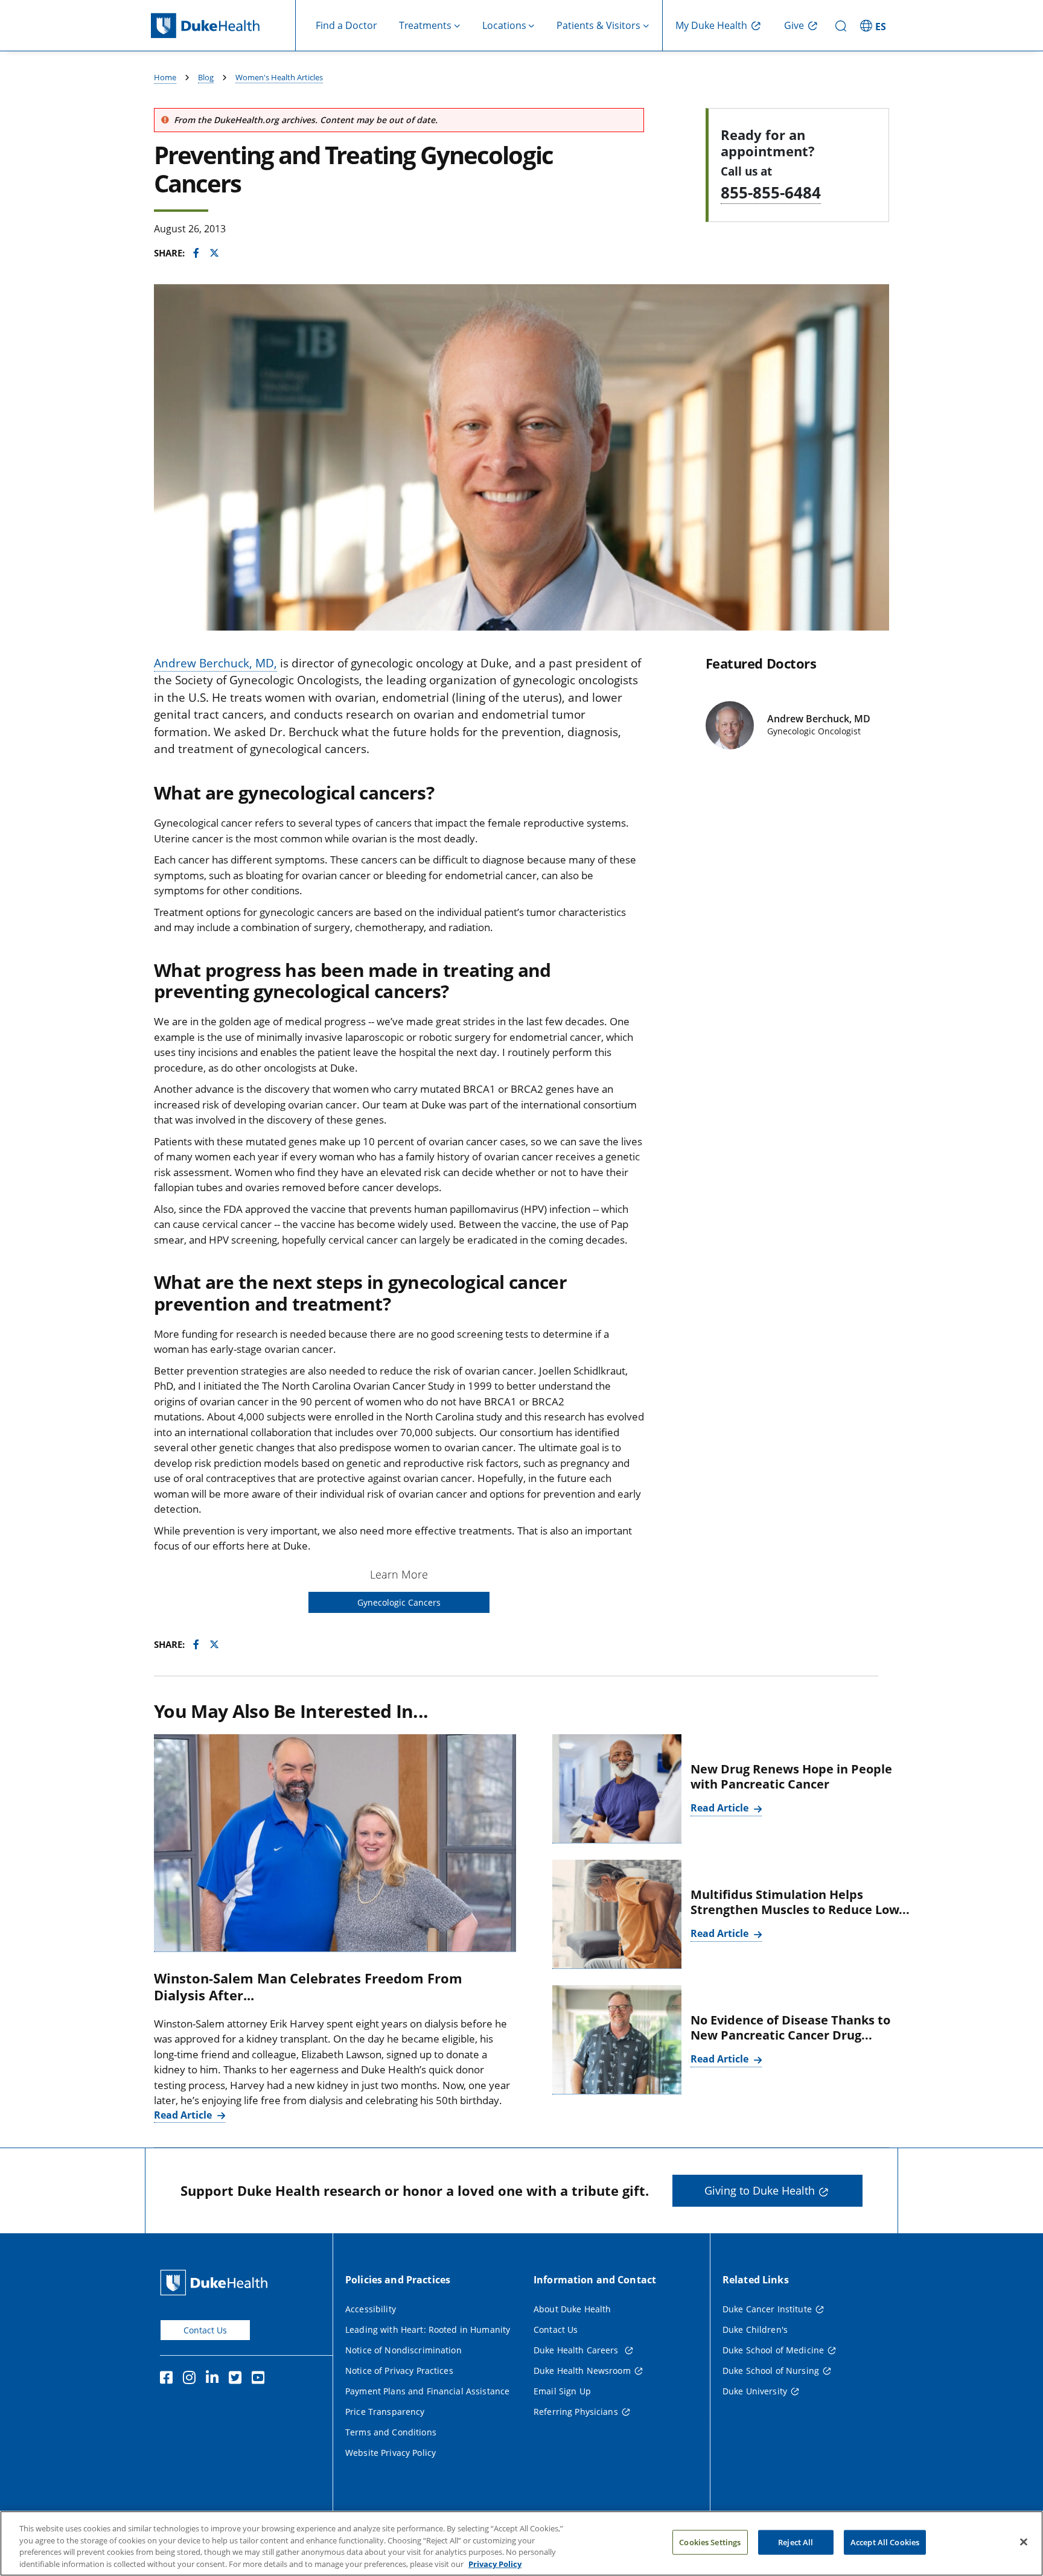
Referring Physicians (576, 2412)
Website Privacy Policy (391, 2453)
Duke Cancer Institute (767, 2309)
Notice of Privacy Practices (399, 2371)
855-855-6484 (771, 192)
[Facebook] (169, 2379)
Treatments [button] (425, 25)
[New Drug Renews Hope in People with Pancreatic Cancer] (617, 1789)
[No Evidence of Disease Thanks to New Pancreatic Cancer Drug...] (617, 2040)
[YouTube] (261, 2379)
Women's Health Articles (279, 77)
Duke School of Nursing (771, 2371)
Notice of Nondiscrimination (403, 2350)
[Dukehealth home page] (223, 26)
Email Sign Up (562, 2391)
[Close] (1024, 2542)
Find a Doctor (346, 25)
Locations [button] (504, 25)
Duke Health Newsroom (582, 2371)
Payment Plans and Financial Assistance (427, 2391)
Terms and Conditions (391, 2432)
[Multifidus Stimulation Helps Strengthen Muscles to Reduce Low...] (617, 1914)
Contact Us (205, 2330)
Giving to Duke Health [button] (760, 2190)
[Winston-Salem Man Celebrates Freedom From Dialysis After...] (335, 1843)
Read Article (184, 2115)
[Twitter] (238, 2379)
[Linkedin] (215, 2379)
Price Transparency (385, 2412)
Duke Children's (755, 2330)
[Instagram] (192, 2379)
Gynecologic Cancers (399, 1602)
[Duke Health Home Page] (216, 2282)
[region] (521, 2543)
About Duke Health (572, 2309)
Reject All (796, 2542)
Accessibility (371, 2309)
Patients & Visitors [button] (598, 25)
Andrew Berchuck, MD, (215, 663)
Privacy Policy (495, 2563)
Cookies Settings (710, 2542)
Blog (206, 77)
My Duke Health (711, 25)
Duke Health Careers (577, 2350)
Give (794, 25)
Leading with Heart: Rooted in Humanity (428, 2330)
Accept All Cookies (885, 2542)
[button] (875, 25)
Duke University (755, 2391)
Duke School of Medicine (773, 2350)
